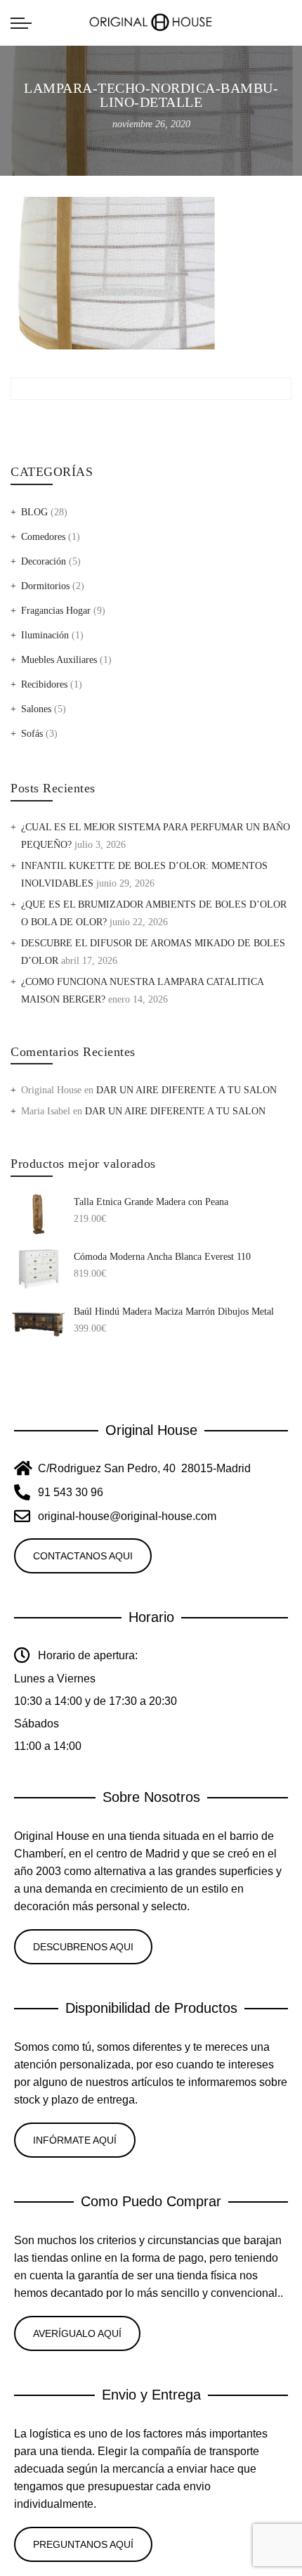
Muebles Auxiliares (59, 660)
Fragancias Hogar (56, 611)
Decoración (44, 561)
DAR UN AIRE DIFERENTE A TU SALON (186, 1090)
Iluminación (45, 635)
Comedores (43, 537)
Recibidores (44, 684)
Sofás (32, 734)
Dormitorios (45, 586)
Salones (36, 709)
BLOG (34, 512)
